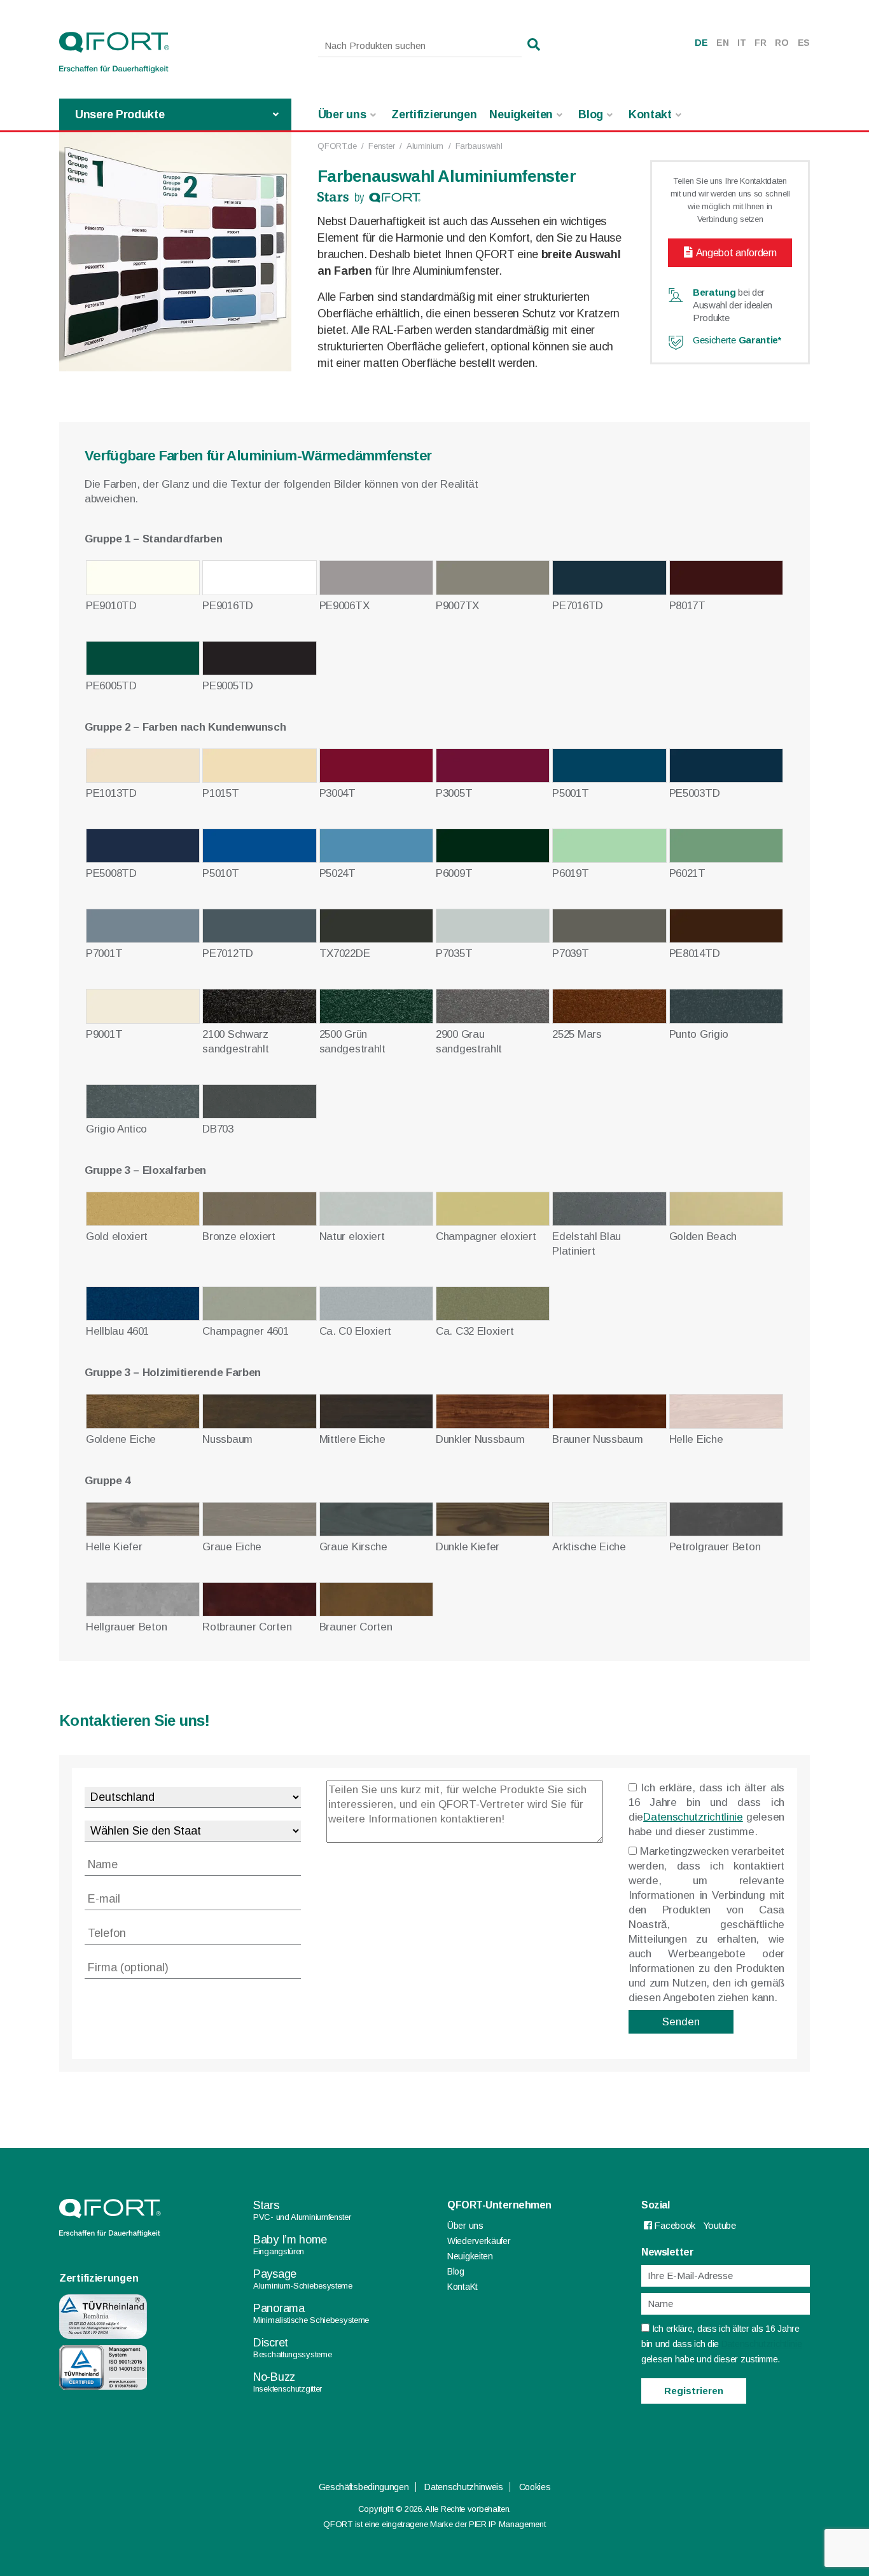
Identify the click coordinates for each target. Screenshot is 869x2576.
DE (701, 43)
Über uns (342, 114)
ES (804, 43)
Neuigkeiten (521, 114)
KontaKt (462, 2287)
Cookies (535, 2487)
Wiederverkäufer (479, 2241)
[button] (534, 45)
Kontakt (650, 114)
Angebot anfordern (736, 253)
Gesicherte (737, 340)
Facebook (674, 2225)
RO (782, 43)
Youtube (720, 2225)
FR (760, 43)
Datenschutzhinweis (464, 2487)
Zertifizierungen (434, 114)
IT (741, 43)
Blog (591, 114)
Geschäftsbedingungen (364, 2487)
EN (722, 43)
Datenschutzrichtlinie (693, 1817)
